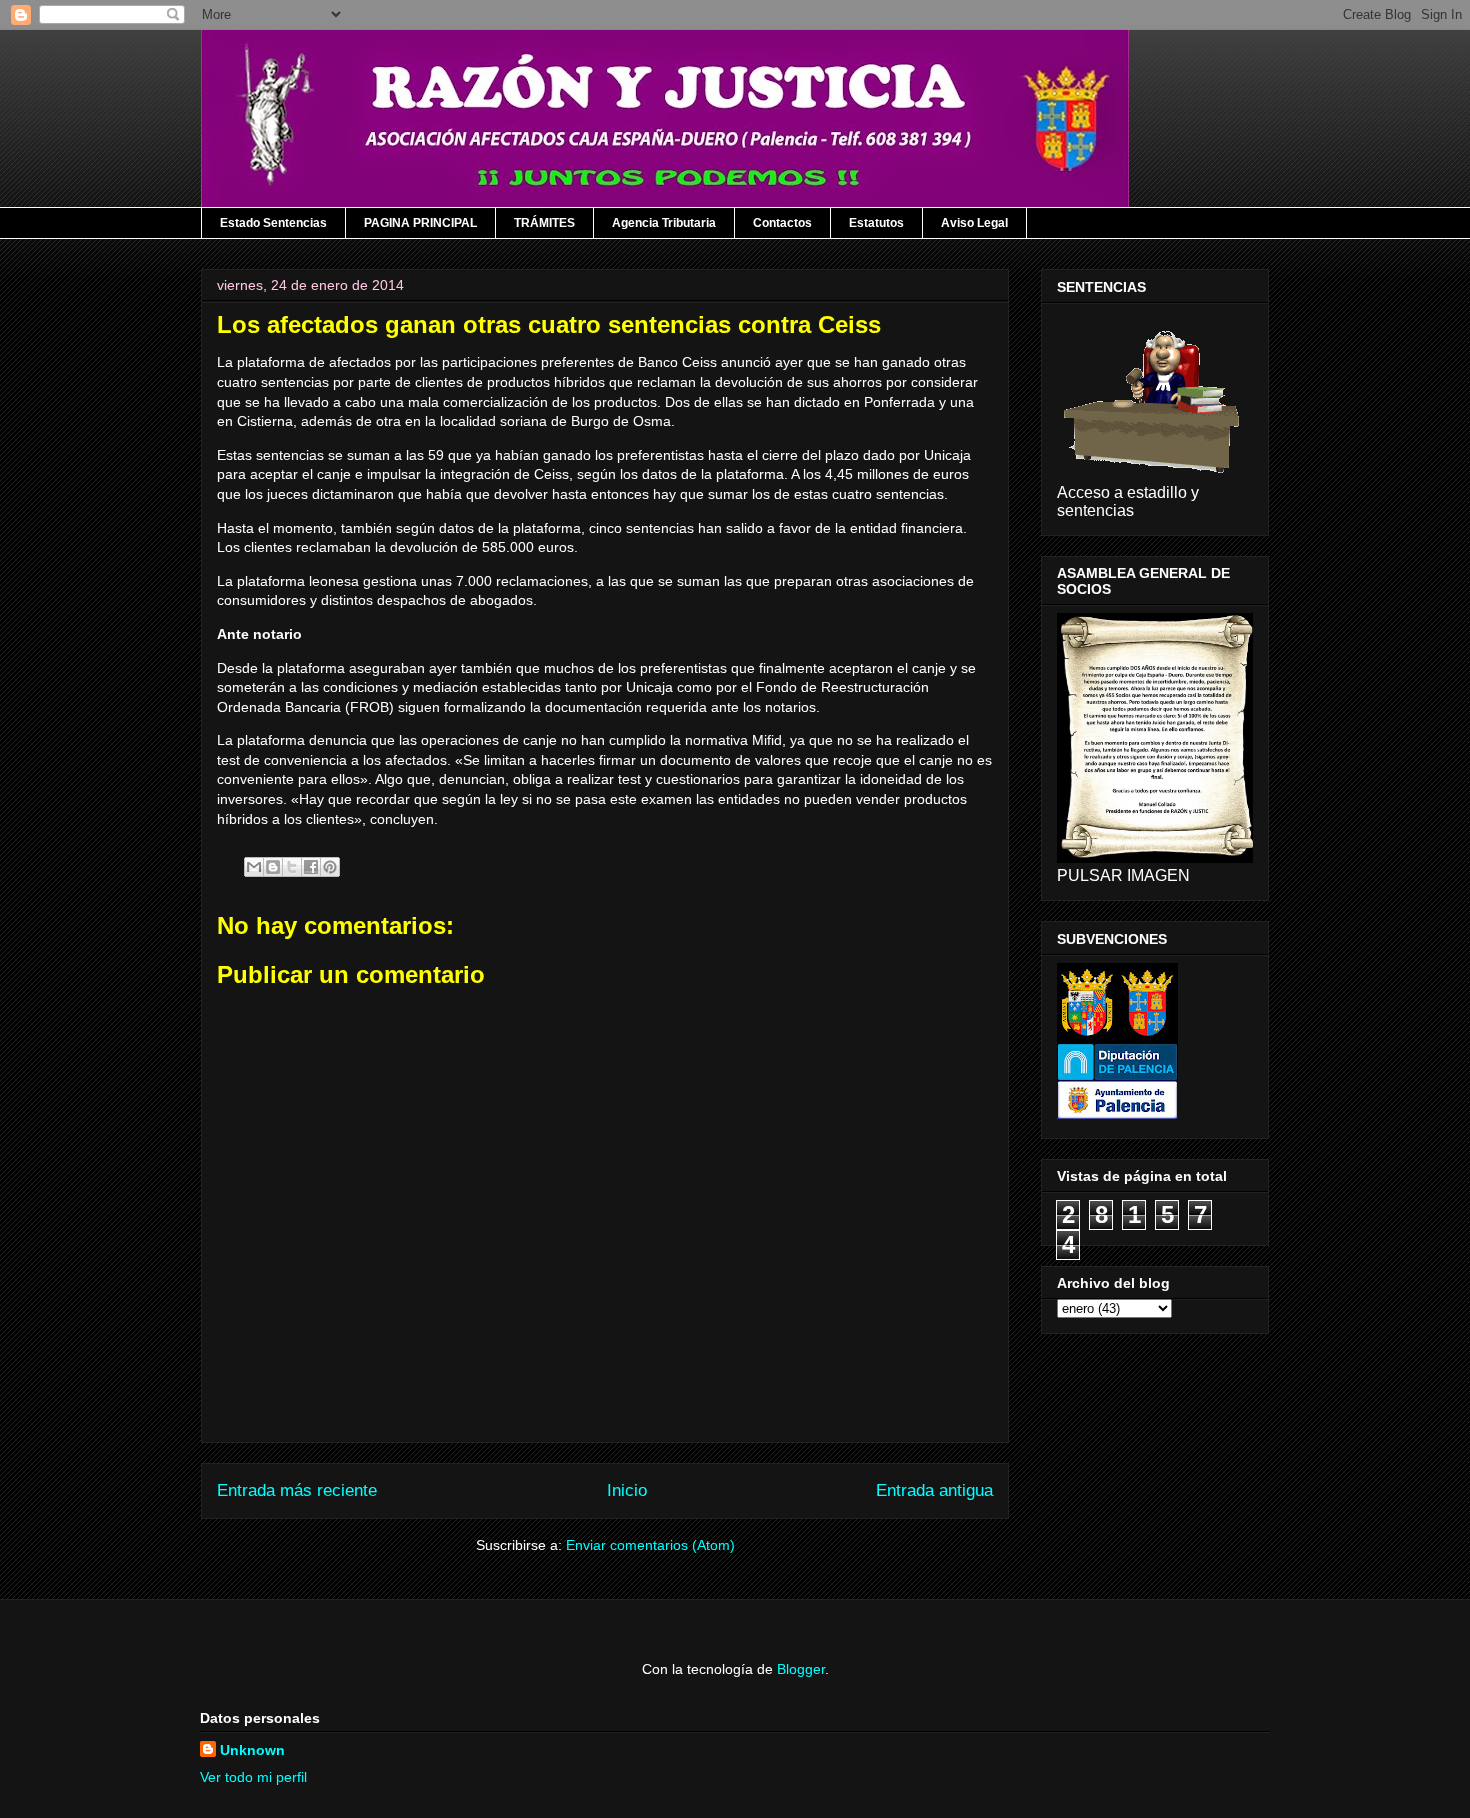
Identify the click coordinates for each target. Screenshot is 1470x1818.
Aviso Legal (974, 223)
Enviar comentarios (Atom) (650, 1545)
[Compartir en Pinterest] (330, 867)
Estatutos (876, 223)
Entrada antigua (934, 1490)
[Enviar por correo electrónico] (254, 867)
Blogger (801, 1669)
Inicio (627, 1490)
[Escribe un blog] (273, 867)
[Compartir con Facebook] (311, 867)
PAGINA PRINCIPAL (420, 223)
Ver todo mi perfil (253, 1777)
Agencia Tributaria (664, 223)
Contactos (782, 223)
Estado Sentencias (273, 223)
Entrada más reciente (297, 1490)
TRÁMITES (544, 223)
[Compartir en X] (292, 867)
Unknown (252, 1750)
